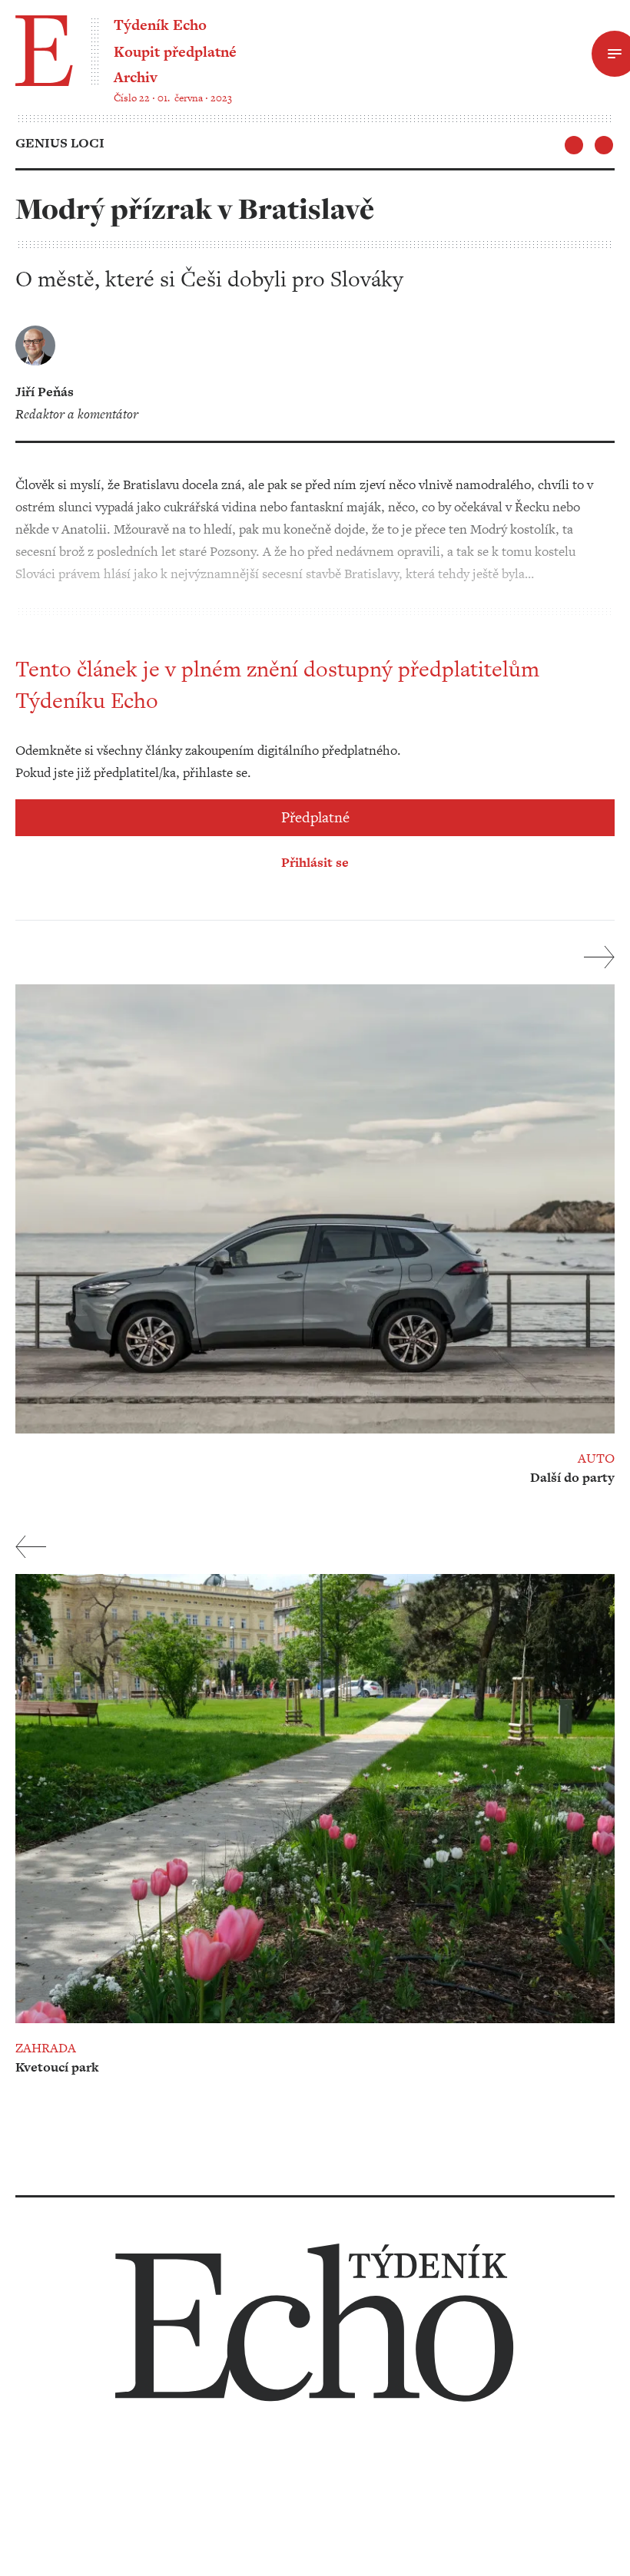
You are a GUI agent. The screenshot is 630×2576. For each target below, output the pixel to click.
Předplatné (315, 817)
